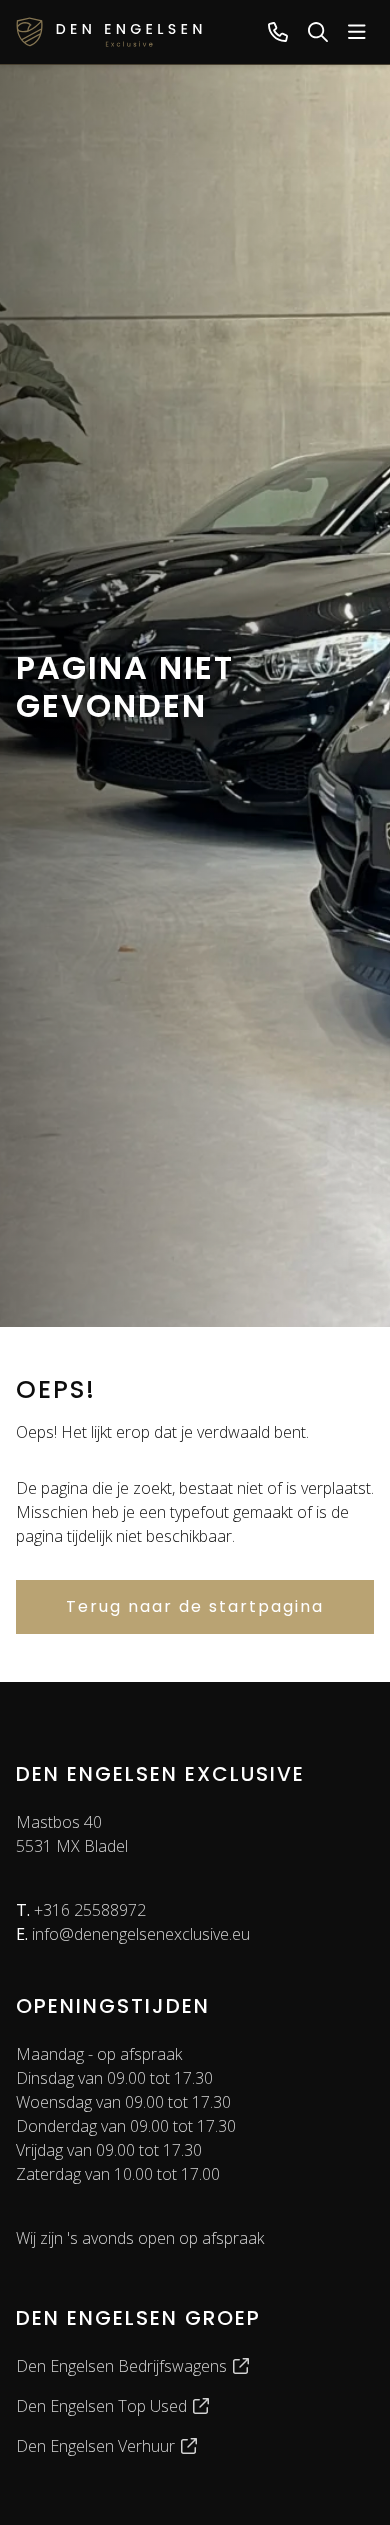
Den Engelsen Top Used (103, 2406)
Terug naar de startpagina (195, 1606)
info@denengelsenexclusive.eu (133, 1934)
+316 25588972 (81, 1910)
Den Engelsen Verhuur (97, 2446)
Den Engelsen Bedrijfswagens (123, 2366)
